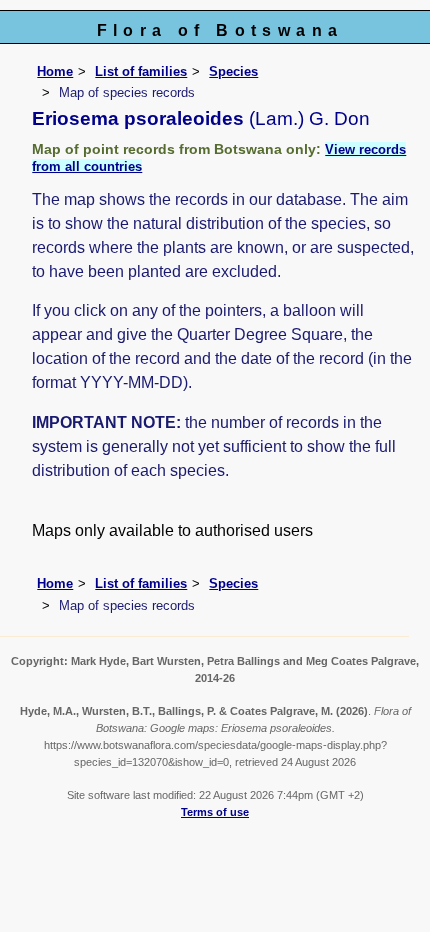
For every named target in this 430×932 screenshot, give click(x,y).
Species (233, 71)
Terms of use (215, 812)
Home (55, 71)
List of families (141, 71)
